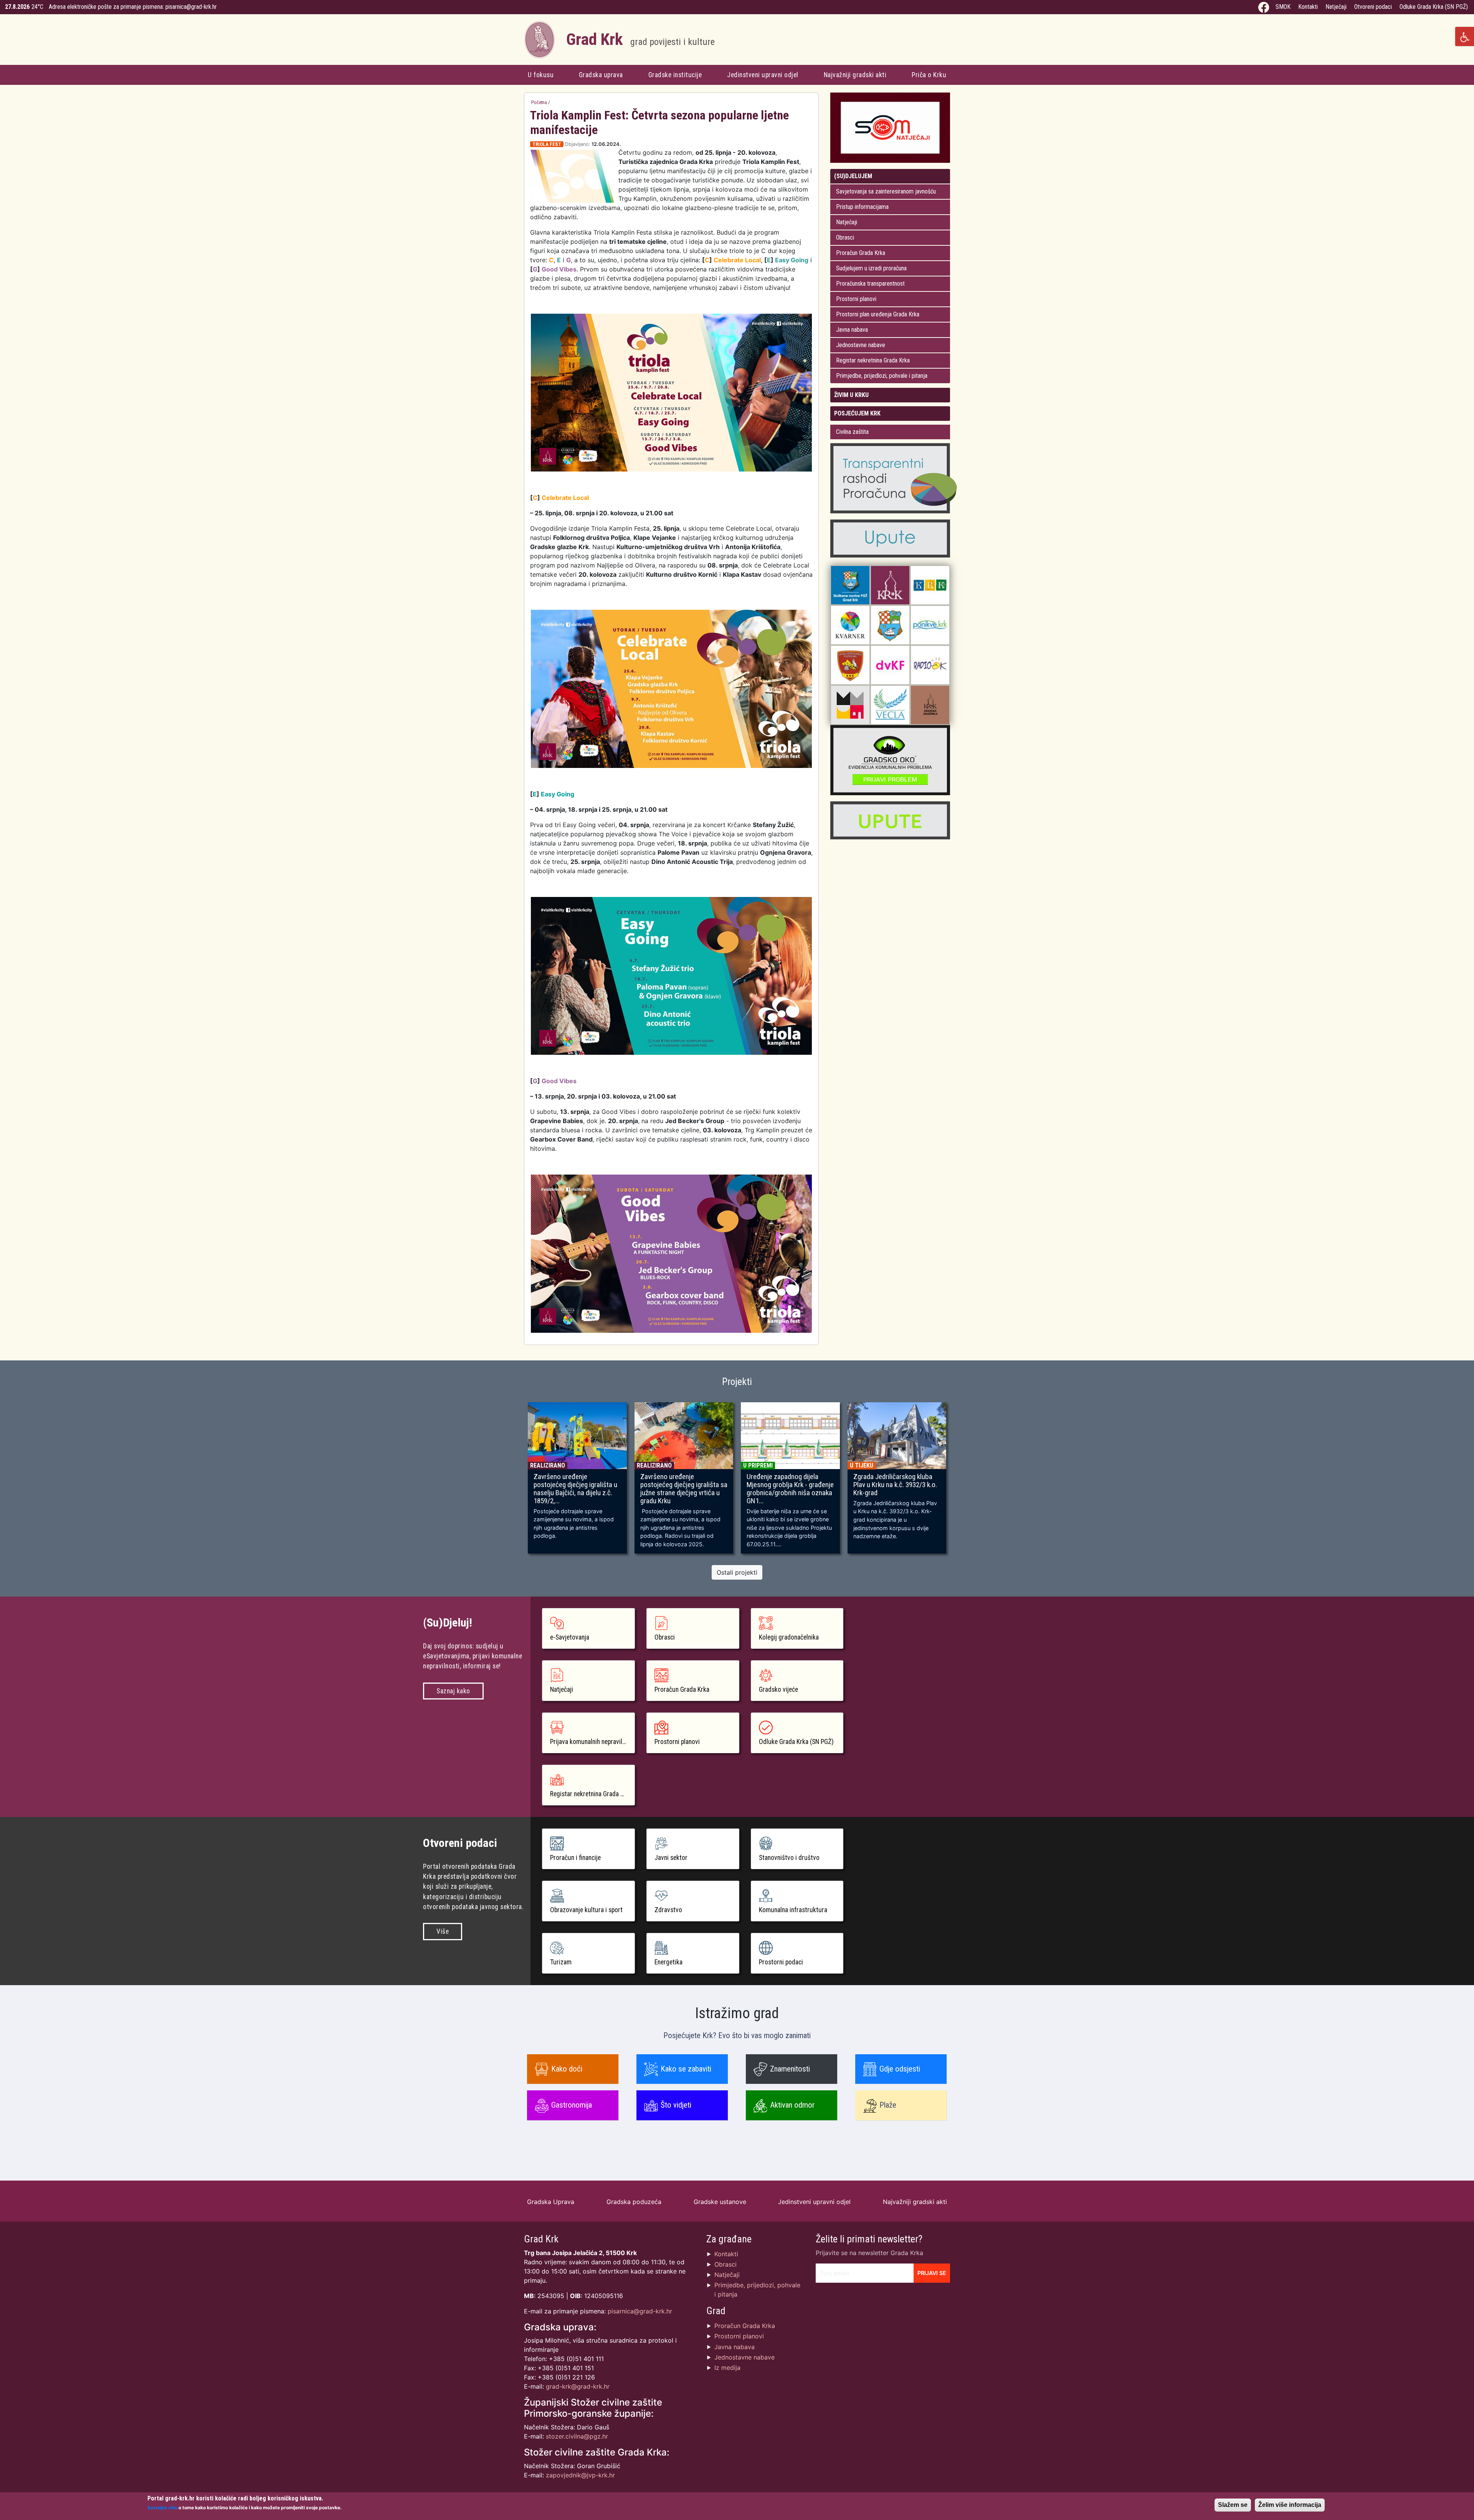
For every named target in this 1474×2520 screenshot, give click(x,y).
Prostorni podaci (781, 1962)
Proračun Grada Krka (861, 253)
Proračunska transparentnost (870, 284)
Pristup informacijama (862, 207)
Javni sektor (671, 1858)
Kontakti (1308, 7)
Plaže (888, 2105)
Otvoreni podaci (1373, 7)
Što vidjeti (676, 2105)
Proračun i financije (575, 1858)
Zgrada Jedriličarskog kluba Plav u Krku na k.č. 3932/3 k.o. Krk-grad (895, 1485)
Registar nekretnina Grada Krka (873, 360)
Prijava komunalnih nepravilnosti (592, 1742)
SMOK (1283, 7)
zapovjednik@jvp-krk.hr (580, 2475)
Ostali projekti (737, 1572)
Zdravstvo (668, 1910)
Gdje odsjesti (900, 2069)
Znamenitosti (790, 2069)
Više (443, 1931)
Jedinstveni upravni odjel (763, 75)
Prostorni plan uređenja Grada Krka (878, 314)
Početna (539, 102)
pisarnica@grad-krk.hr (191, 7)
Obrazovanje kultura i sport (586, 1910)
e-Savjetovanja (570, 1637)
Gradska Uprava (551, 2202)
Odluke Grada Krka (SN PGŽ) (1434, 7)
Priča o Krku (929, 75)
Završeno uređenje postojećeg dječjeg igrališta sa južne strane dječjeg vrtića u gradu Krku (684, 1489)
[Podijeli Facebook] (802, 145)
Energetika (668, 1962)
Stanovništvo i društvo (789, 1858)
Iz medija (727, 2368)
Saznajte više (162, 2508)
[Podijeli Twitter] (810, 145)
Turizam (561, 1962)
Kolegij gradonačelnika (789, 1637)
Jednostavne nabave (861, 345)
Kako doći (567, 2069)
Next (961, 1481)
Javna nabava (852, 330)
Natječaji (1336, 7)
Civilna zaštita (852, 432)
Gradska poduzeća (634, 2202)
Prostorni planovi (856, 299)
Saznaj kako (453, 1691)
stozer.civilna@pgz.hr (577, 2436)
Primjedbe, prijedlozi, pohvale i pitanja (882, 376)
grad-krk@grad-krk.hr (578, 2386)
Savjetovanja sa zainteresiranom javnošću (886, 191)
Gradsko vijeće (778, 1689)
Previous (513, 1481)
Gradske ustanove (720, 2202)
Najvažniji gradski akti (855, 75)
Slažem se (1233, 2505)
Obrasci (845, 237)
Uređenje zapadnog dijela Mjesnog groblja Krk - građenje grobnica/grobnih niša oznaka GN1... (790, 1489)
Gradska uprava (601, 75)
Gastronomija (572, 2105)
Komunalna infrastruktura (793, 1910)
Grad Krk (640, 39)
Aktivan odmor (792, 2105)
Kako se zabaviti (686, 2069)
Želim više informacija (1290, 2505)
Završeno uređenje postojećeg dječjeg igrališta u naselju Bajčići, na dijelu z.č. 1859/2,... (575, 1489)
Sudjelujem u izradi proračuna (871, 268)
